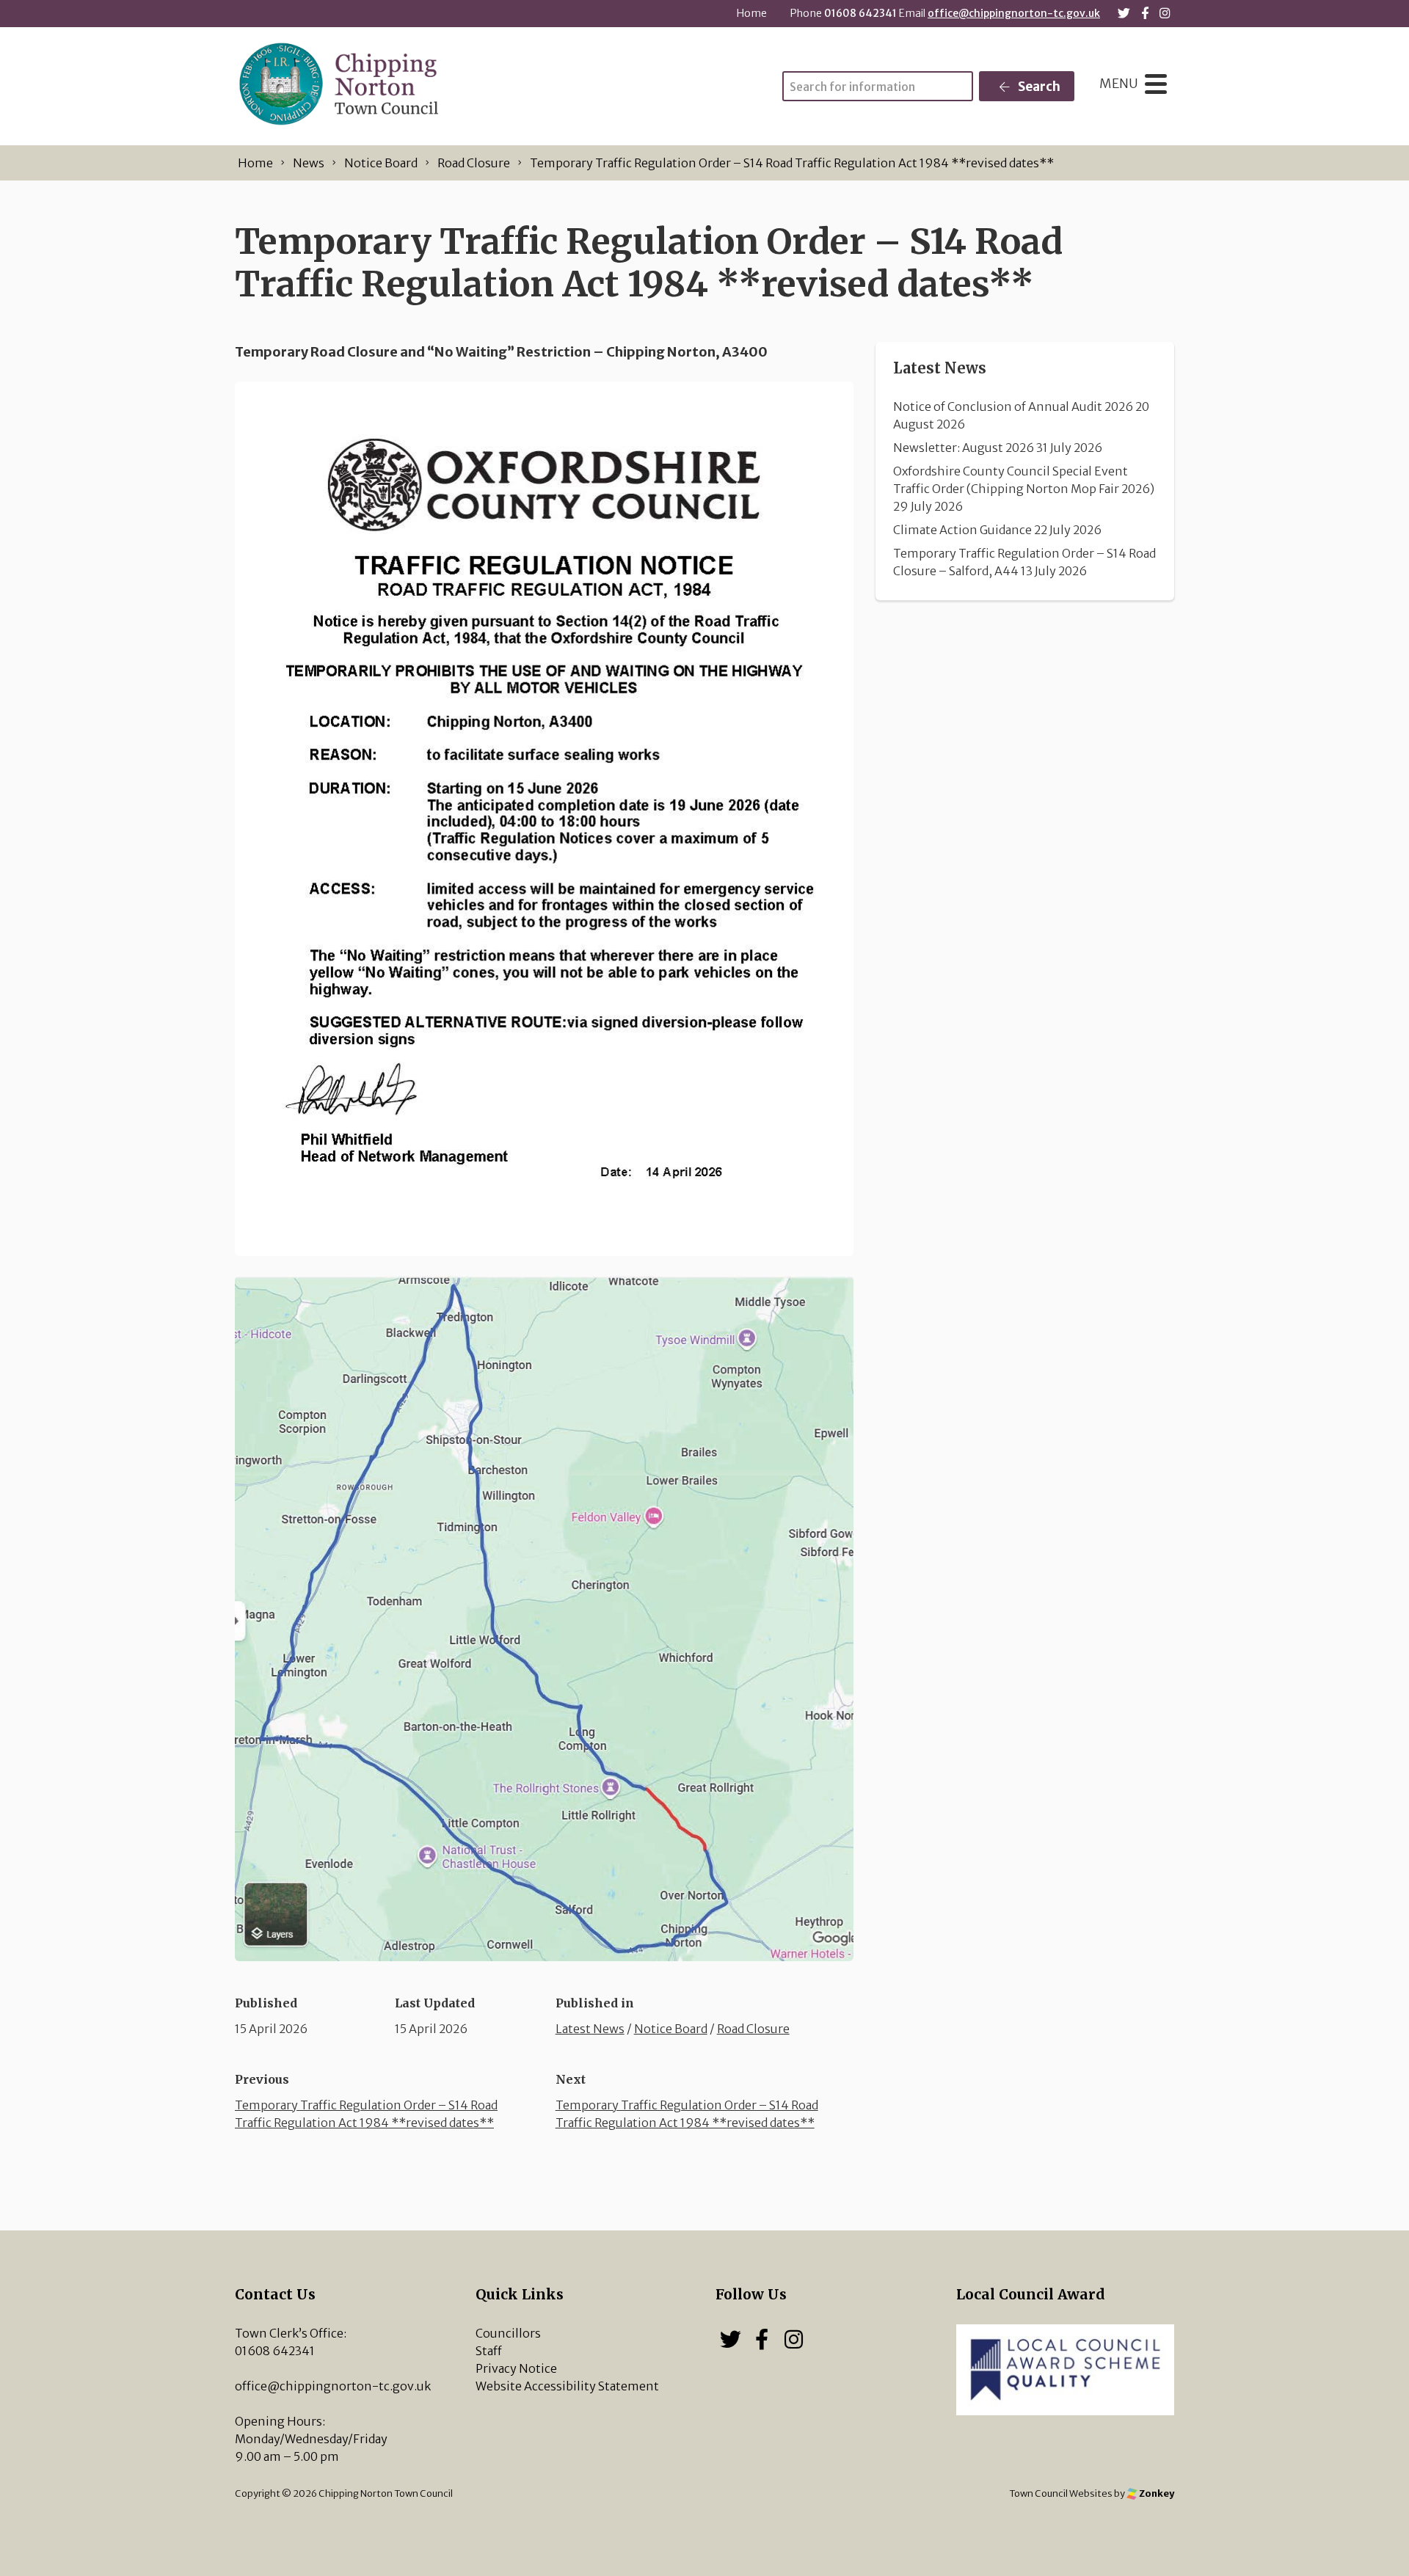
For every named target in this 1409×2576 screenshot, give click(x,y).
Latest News (590, 2029)
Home (752, 13)
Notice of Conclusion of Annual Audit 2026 (1013, 406)
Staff (489, 2351)
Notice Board (671, 2029)
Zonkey (1156, 2493)
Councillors (508, 2333)
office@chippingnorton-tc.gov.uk (1014, 13)
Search (1038, 87)
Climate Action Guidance (962, 530)
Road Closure (753, 2029)
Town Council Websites (1061, 2493)
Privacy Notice (516, 2368)
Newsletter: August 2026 (964, 448)
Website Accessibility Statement (567, 2386)
